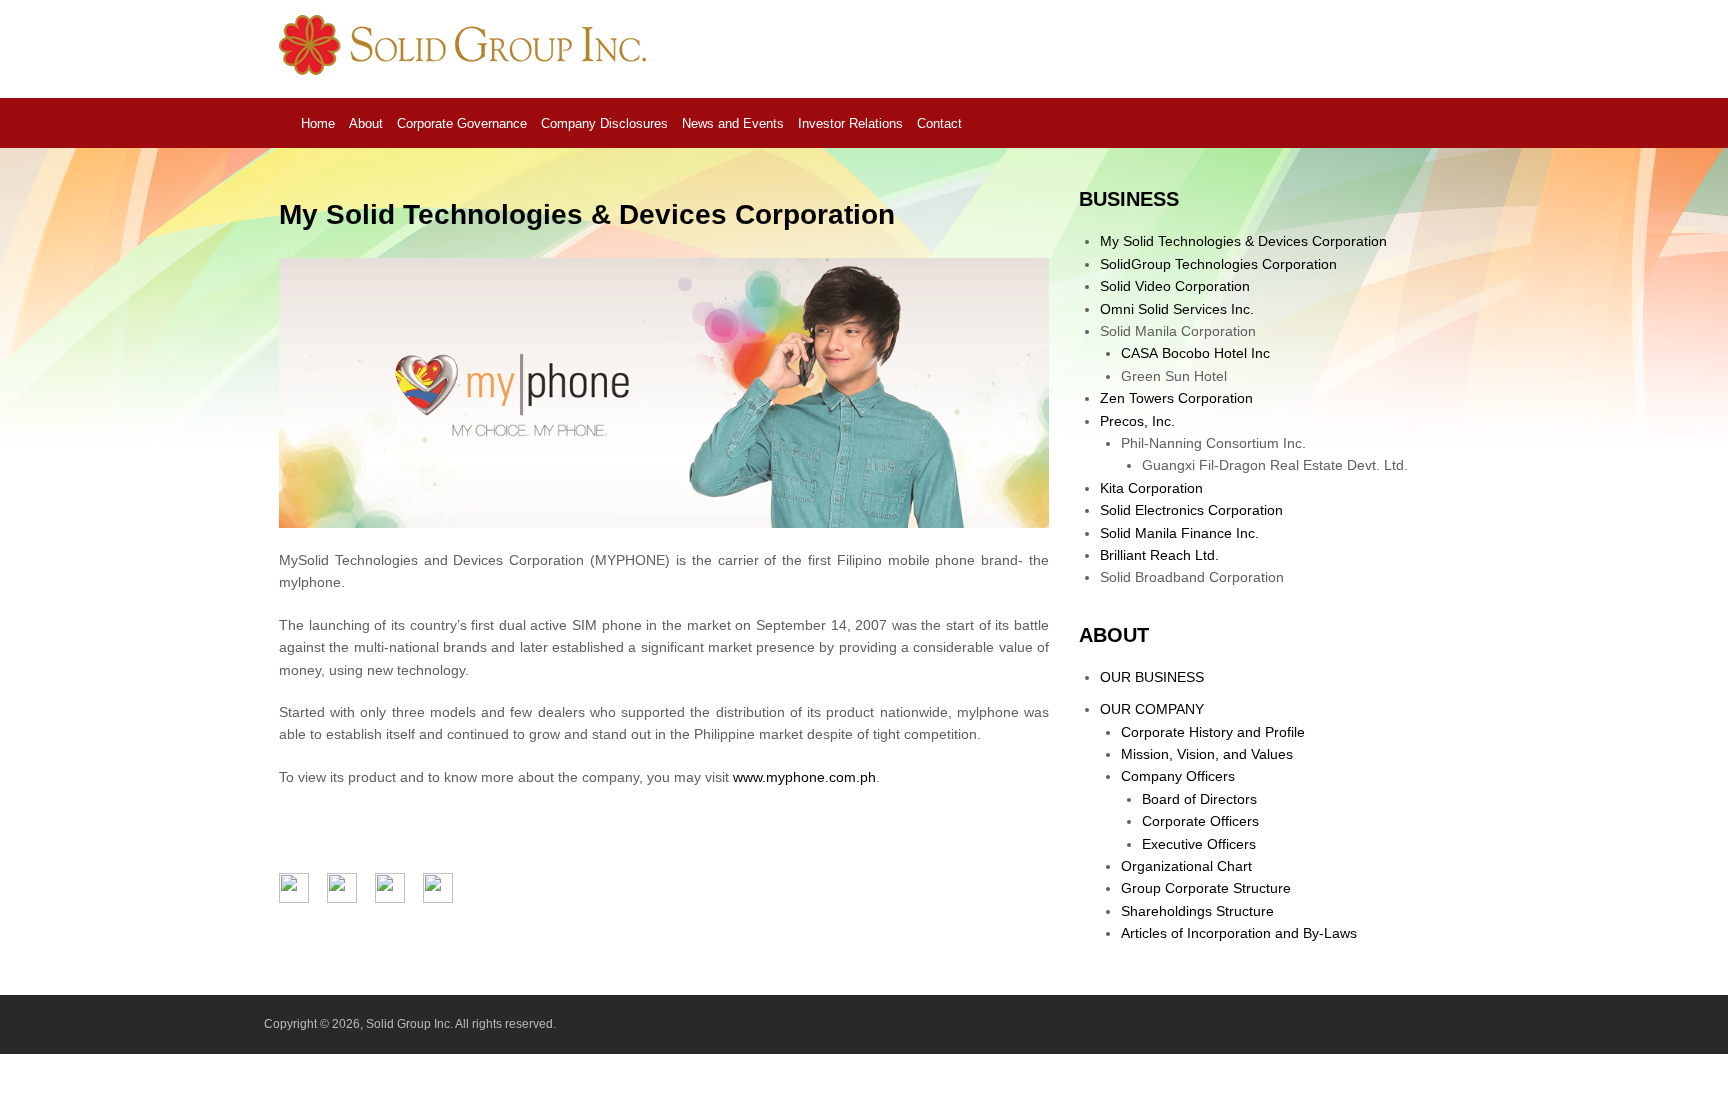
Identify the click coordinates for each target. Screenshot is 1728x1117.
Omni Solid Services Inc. (1177, 309)
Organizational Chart (1186, 866)
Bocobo (1195, 353)
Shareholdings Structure (1197, 911)
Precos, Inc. (1137, 421)
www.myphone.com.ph (804, 777)
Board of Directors (1199, 799)
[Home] (466, 70)
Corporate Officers (1200, 821)
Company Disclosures (604, 123)
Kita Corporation (1151, 488)
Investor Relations (850, 123)
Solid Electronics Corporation (1191, 510)
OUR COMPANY (1152, 709)
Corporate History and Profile (1213, 732)
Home (318, 123)
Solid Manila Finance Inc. (1179, 533)
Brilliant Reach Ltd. (1159, 555)
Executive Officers (1199, 844)
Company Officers (1178, 776)
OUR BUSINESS (1152, 677)
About (366, 123)
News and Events (733, 123)
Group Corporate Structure (1206, 888)
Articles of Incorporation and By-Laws (1239, 933)
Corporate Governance (462, 123)
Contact (939, 123)
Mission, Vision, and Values (1207, 754)
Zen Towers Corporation (1176, 398)
